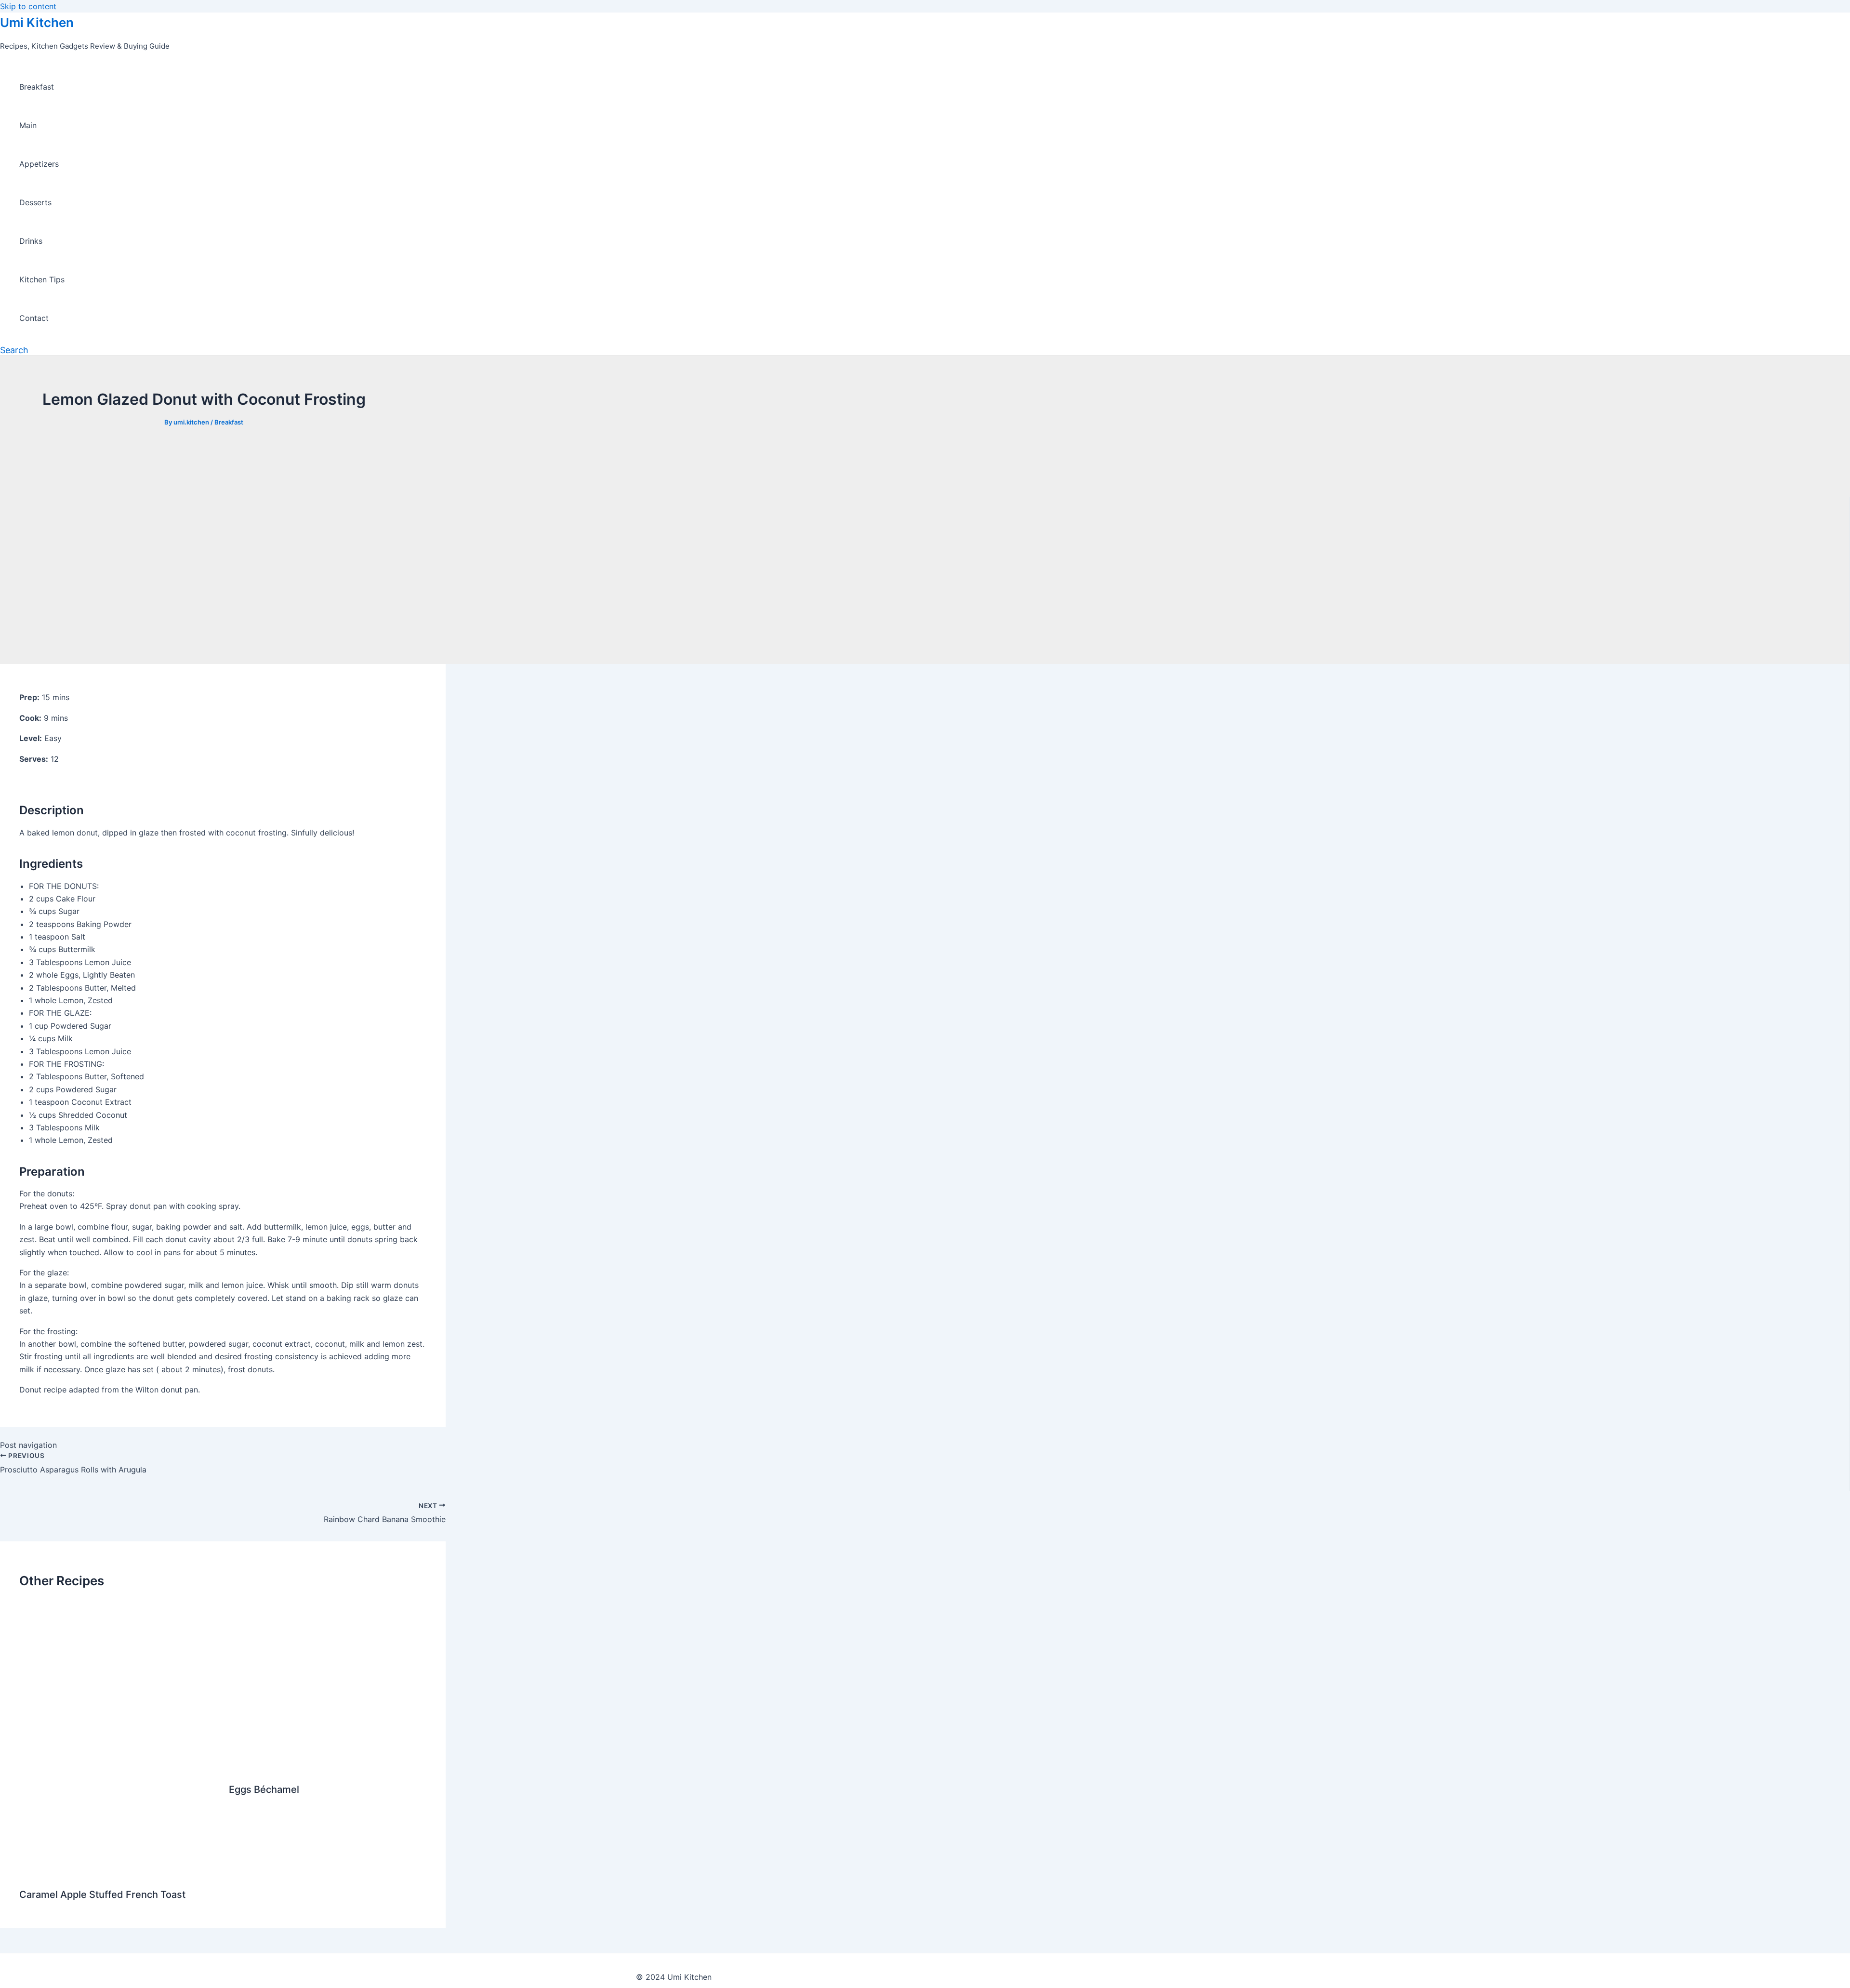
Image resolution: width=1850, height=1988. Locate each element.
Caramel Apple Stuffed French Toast (102, 1895)
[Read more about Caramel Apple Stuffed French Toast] (118, 1871)
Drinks (31, 241)
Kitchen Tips (42, 279)
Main (28, 125)
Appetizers (39, 164)
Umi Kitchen (37, 22)
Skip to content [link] (28, 6)
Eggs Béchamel (264, 1789)
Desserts (35, 202)
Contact (34, 318)
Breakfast (37, 87)
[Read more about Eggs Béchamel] (328, 1766)
